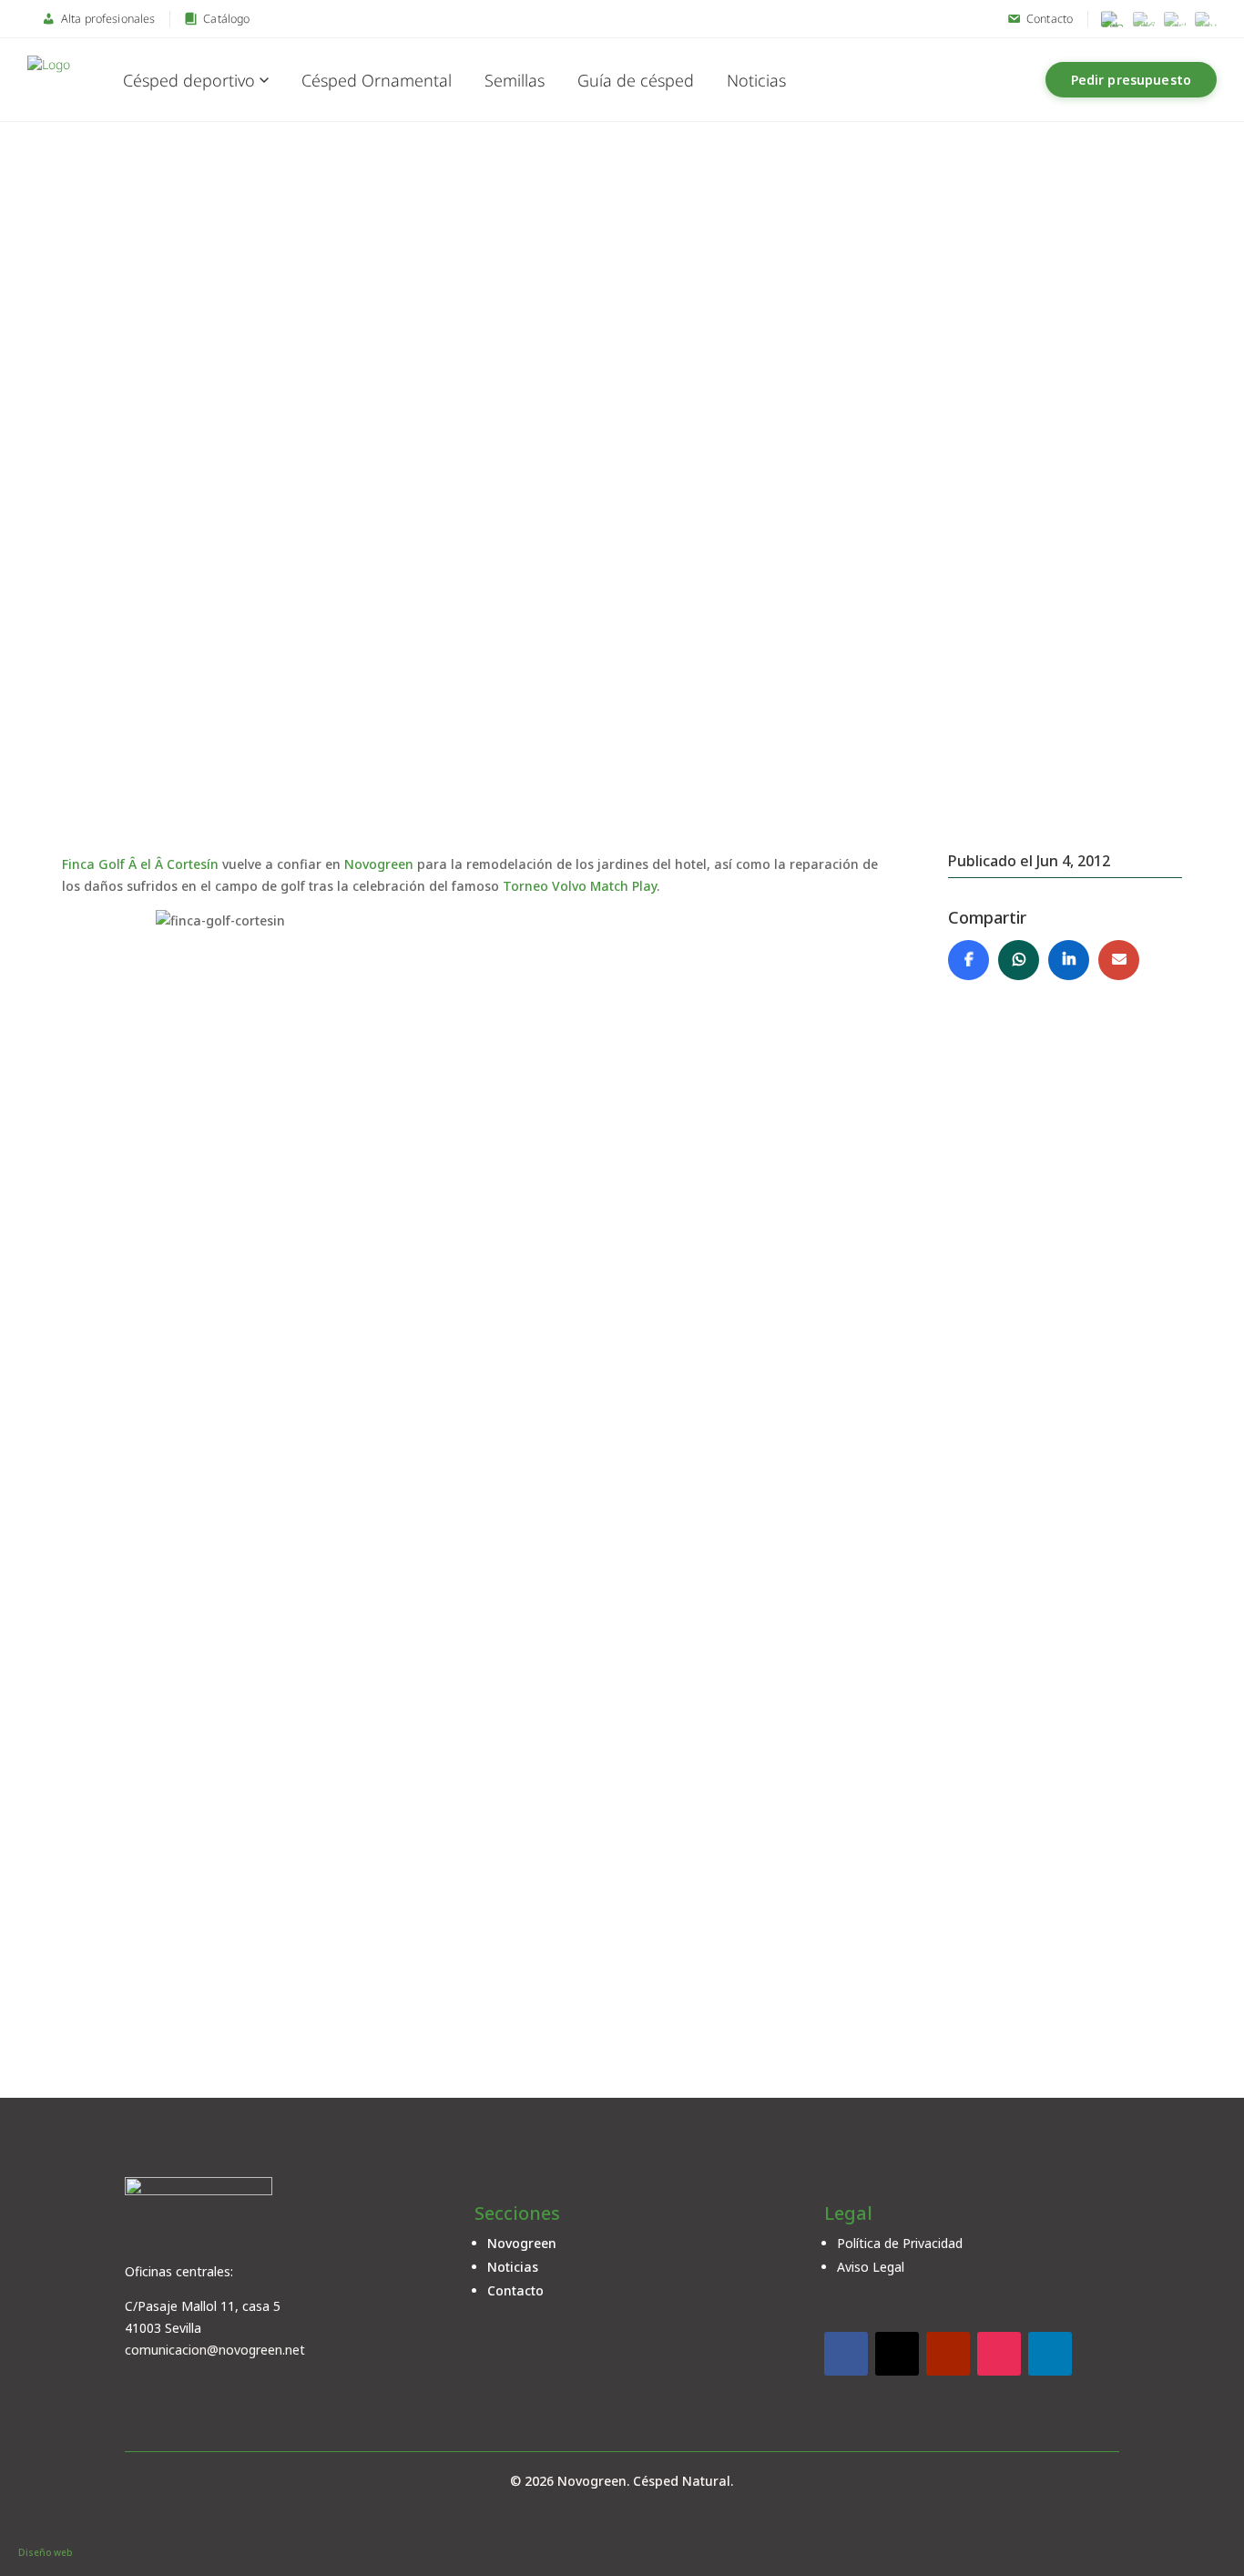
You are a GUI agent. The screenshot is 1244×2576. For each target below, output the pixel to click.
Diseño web (45, 2552)
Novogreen (381, 864)
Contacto (515, 2290)
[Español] (1113, 19)
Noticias (756, 80)
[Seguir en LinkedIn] (1050, 2354)
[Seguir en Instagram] (999, 2354)
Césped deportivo (189, 80)
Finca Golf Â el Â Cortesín (140, 864)
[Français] (1206, 19)
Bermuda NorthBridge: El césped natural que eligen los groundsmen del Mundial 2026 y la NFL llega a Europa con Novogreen (579, 1882)
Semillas (515, 80)
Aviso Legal (871, 2267)
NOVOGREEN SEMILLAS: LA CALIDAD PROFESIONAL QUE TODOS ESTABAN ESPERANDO (491, 1470)
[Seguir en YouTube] (948, 2354)
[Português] (1175, 19)
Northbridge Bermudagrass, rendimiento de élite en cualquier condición (420, 1682)
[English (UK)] (1144, 19)
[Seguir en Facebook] (846, 2354)
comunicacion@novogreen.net (215, 2350)
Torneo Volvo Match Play (580, 886)
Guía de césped (636, 80)
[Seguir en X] (897, 2354)
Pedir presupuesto (1131, 80)
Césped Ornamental (377, 80)
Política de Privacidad (900, 2243)
